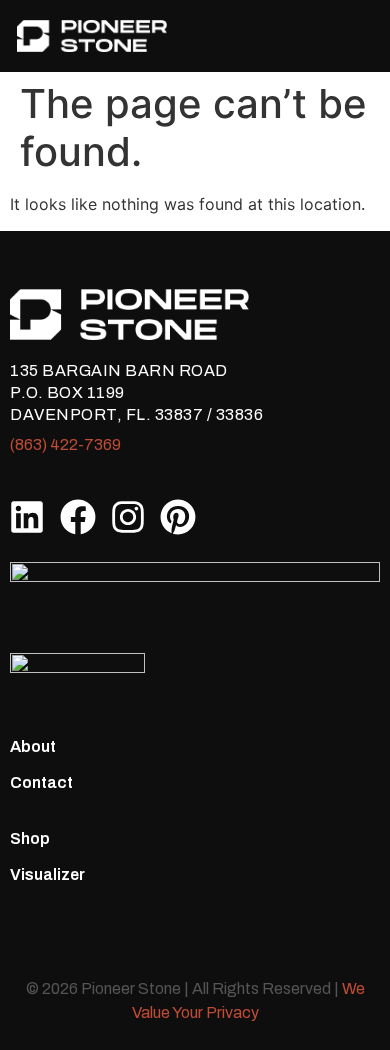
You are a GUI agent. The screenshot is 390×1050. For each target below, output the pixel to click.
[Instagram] (128, 517)
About (33, 746)
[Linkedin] (27, 517)
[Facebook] (77, 517)
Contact (41, 782)
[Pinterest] (178, 517)
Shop (30, 838)
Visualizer (47, 874)
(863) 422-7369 (65, 444)
